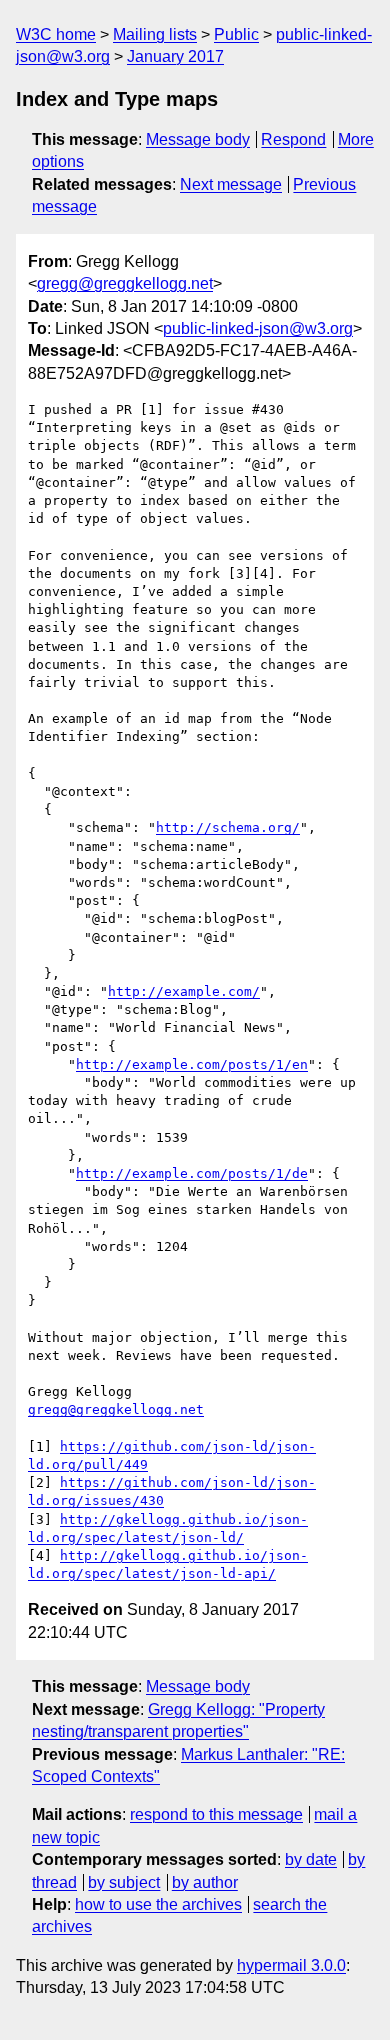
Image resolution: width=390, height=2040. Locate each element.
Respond (293, 139)
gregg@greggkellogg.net (125, 283)
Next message (231, 184)
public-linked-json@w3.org (258, 328)
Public (236, 34)
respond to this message (216, 1814)
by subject (124, 1882)
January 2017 (175, 56)
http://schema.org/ (228, 827)
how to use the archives (158, 1904)
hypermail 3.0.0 (291, 1965)
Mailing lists (155, 34)
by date (311, 1859)
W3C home (56, 34)
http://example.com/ (184, 991)
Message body (198, 139)
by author (205, 1882)
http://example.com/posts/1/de (192, 1173)
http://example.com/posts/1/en (192, 1064)
